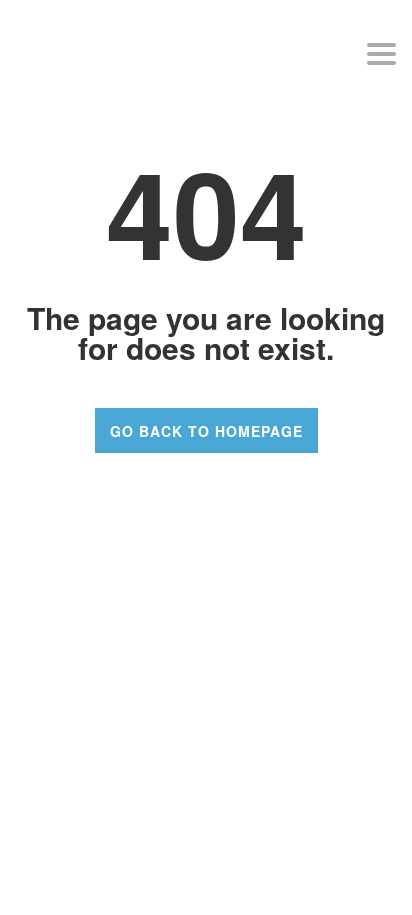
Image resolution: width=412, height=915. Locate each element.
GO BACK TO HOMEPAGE (206, 431)
